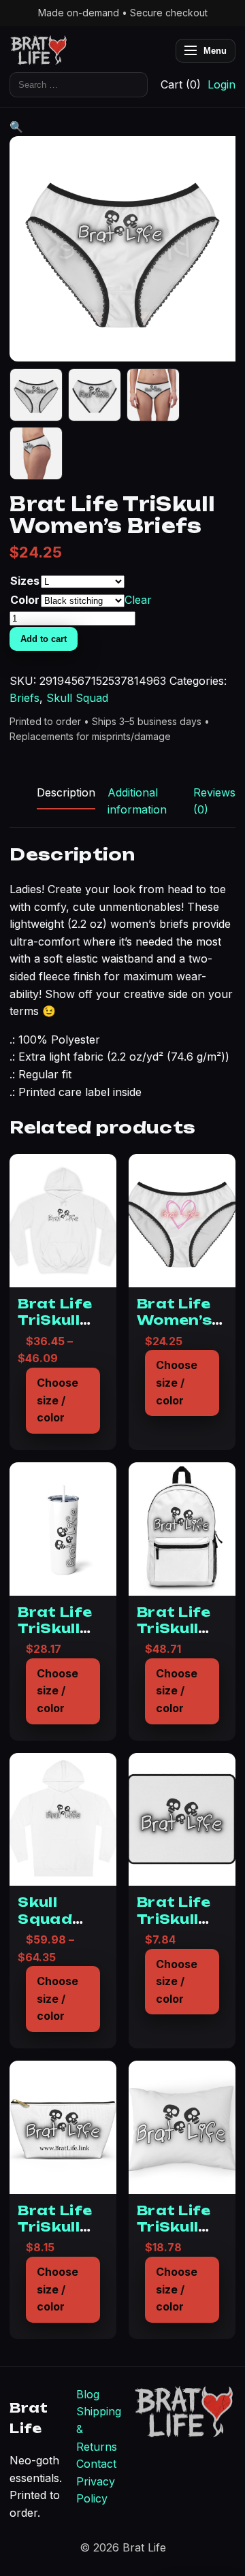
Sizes (25, 581)
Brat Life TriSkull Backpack (179, 1629)
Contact (96, 2464)
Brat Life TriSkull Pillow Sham (174, 2235)
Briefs (24, 698)
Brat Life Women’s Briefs (174, 1320)
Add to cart (44, 639)
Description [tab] (66, 792)
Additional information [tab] (137, 801)
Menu (215, 51)
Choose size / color (58, 1400)
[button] (16, 127)
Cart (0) (181, 84)
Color (25, 600)
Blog (88, 2394)
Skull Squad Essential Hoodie (57, 1927)
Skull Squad (77, 698)
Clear (138, 600)
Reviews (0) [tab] (214, 801)
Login (222, 84)
